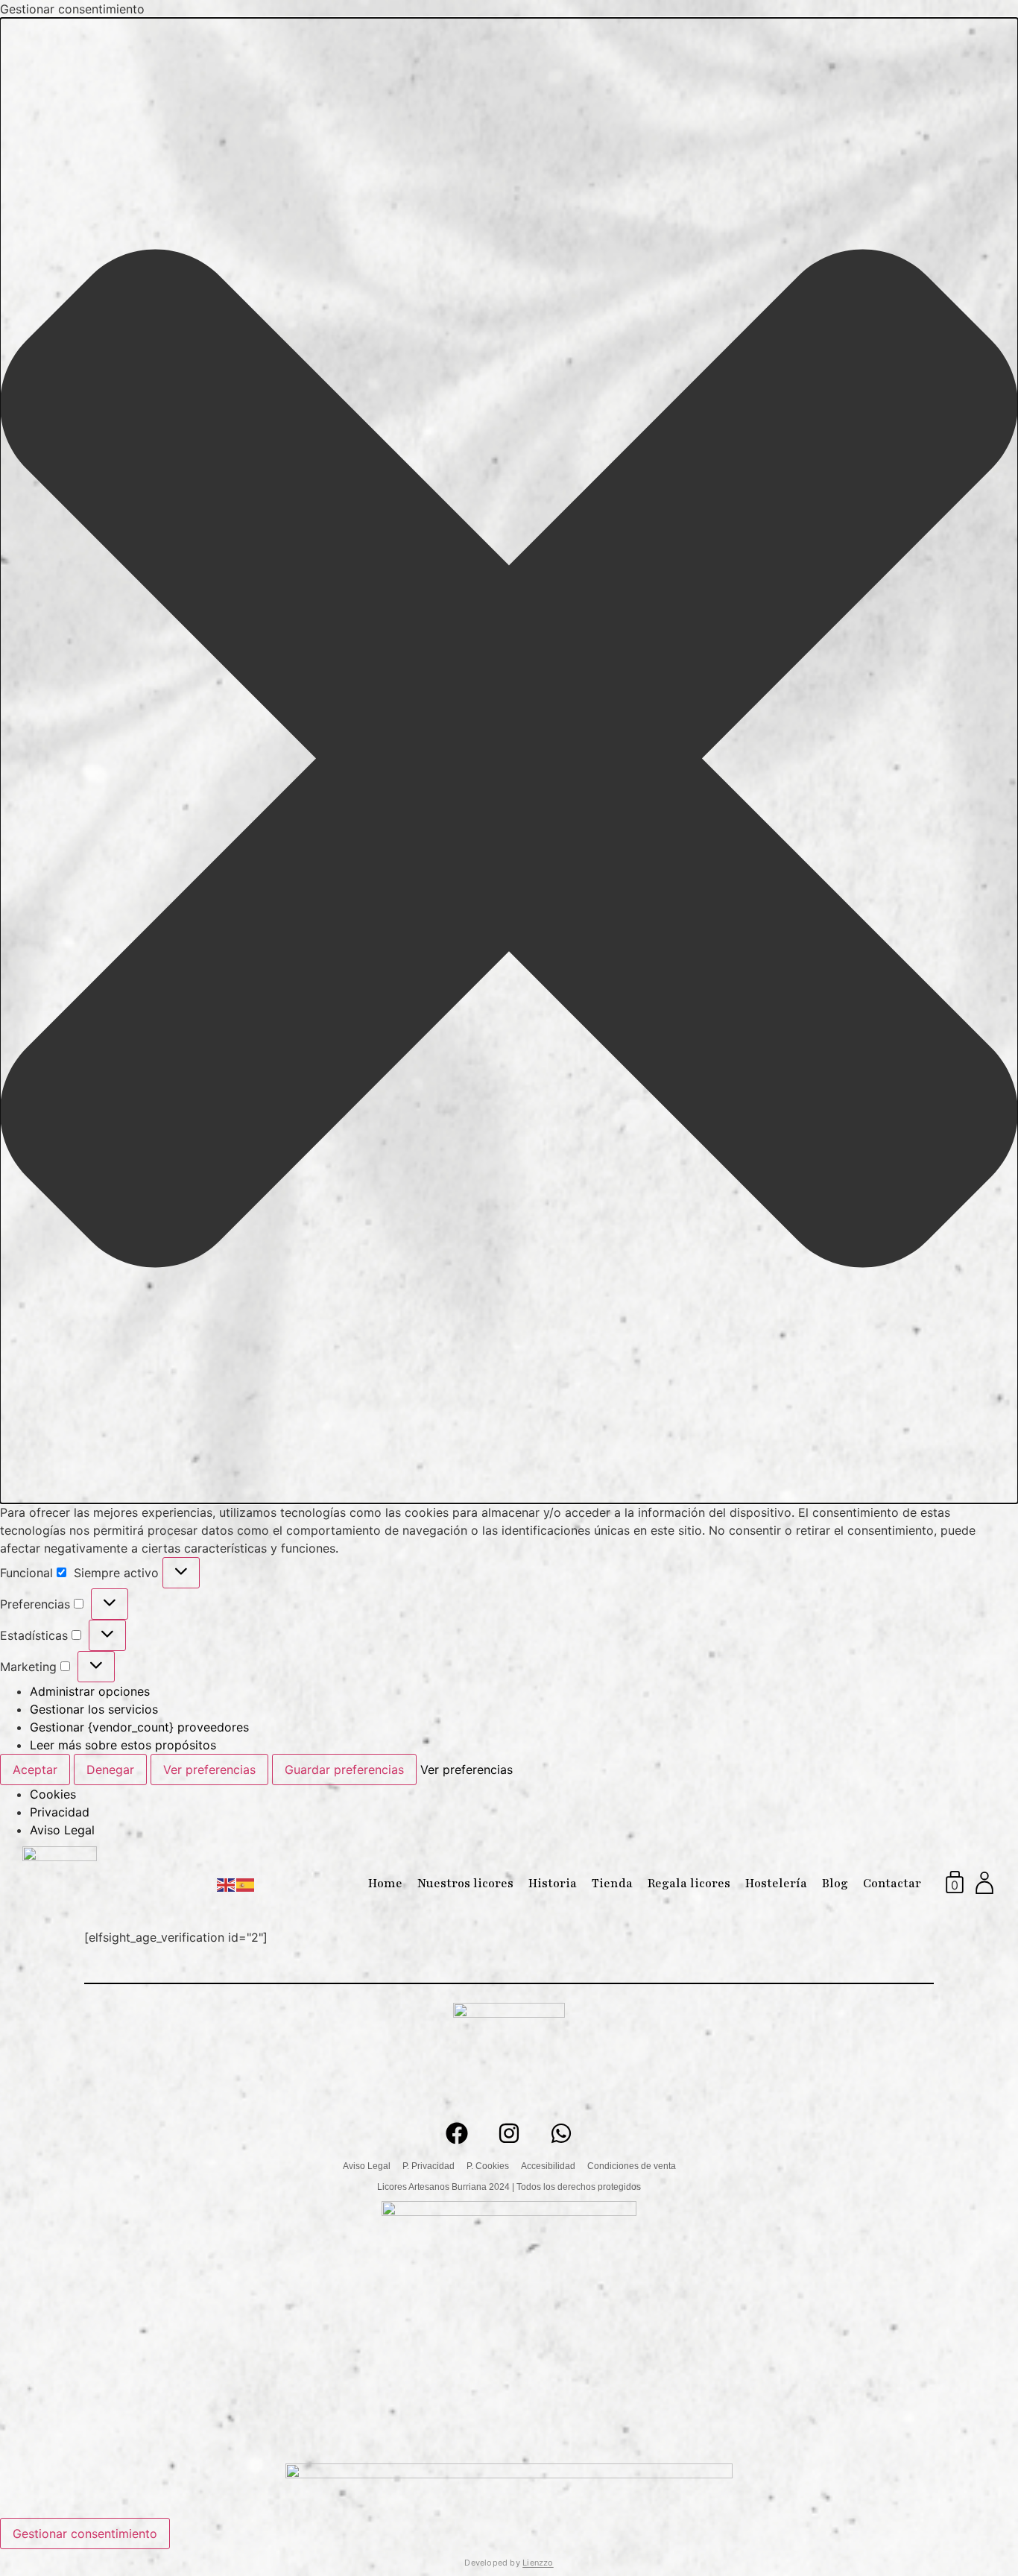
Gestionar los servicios (94, 1709)
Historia (553, 1884)
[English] (227, 1884)
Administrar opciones (90, 1691)
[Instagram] (509, 2133)
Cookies (53, 1794)
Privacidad (60, 1812)
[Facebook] (457, 2133)
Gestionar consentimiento (85, 2534)
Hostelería (776, 1884)
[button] (509, 761)
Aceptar (35, 1770)
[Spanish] (246, 1884)
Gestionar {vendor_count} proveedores (139, 1727)
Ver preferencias (209, 1770)
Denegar (110, 1770)
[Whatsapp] (561, 2133)
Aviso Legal (62, 1830)
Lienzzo (538, 2563)
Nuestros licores (465, 1884)
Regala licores (689, 1884)
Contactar (892, 1884)
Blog (835, 1884)
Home (385, 1884)
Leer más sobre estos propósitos (123, 1745)
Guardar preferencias (344, 1770)
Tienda (612, 1884)
